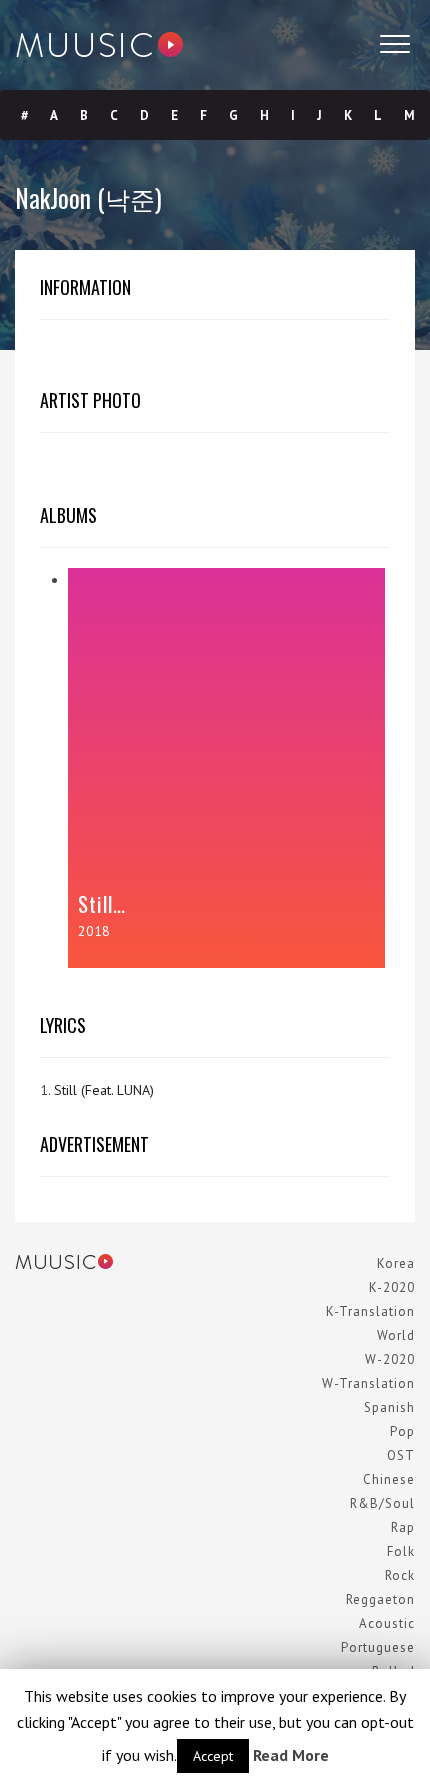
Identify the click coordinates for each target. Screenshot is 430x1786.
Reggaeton (380, 1599)
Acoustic (387, 1623)
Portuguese (378, 1647)
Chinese (389, 1479)
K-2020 (392, 1287)
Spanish (389, 1407)
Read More (291, 1755)
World (396, 1335)
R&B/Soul (382, 1503)
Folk (401, 1551)
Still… (102, 903)
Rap (403, 1527)
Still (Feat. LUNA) (104, 1090)
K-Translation (370, 1311)
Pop (402, 1431)
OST (401, 1455)
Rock (400, 1575)
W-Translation (368, 1383)
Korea (396, 1263)
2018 (94, 931)
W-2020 (390, 1359)
